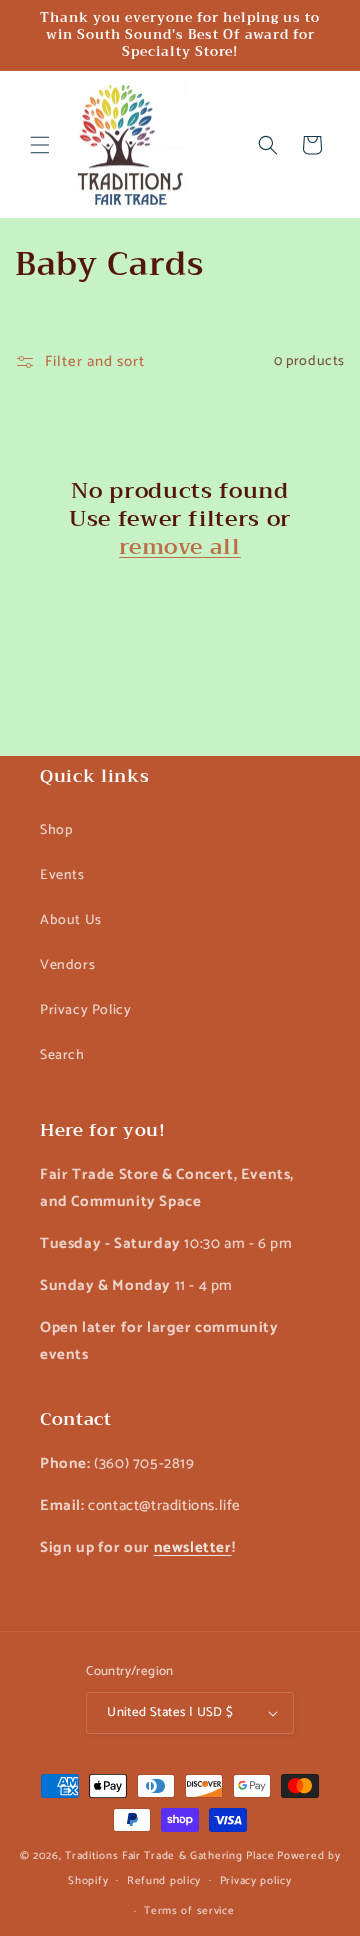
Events (62, 875)
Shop (56, 830)
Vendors (67, 965)
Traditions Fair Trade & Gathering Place (169, 1856)
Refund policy (164, 1881)
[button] (40, 145)
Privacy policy (256, 1881)
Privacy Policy (85, 1010)
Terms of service (189, 1911)
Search (62, 1055)
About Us (71, 920)
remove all (180, 547)
